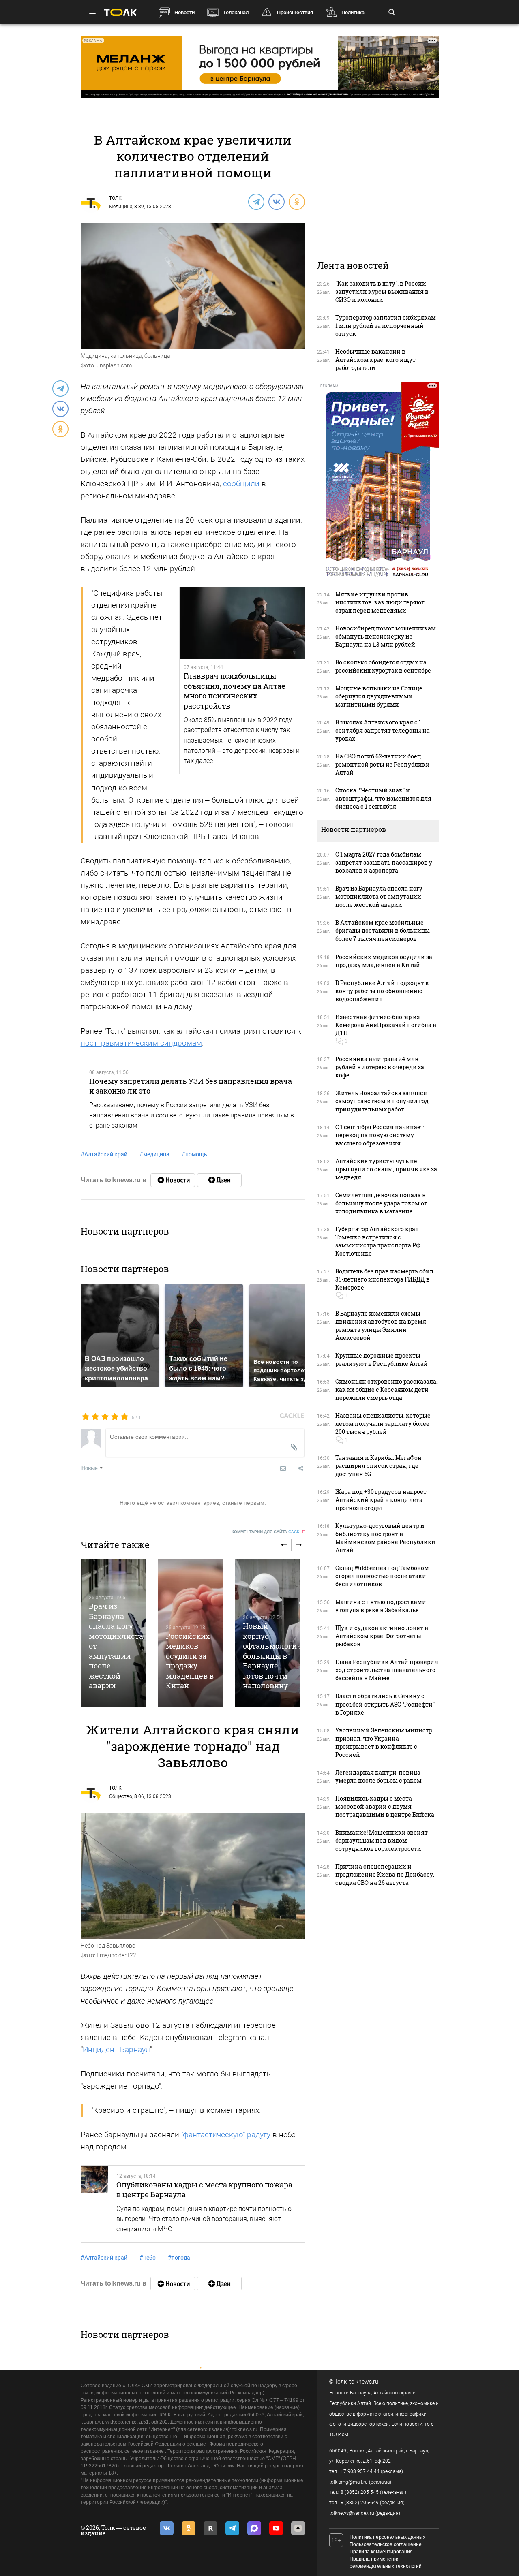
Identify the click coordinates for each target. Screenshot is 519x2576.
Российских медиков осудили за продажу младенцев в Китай (190, 1661)
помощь (194, 1154)
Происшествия (295, 12)
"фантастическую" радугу (226, 2135)
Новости (184, 12)
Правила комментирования (381, 2552)
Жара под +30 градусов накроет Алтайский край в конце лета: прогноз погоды (381, 1500)
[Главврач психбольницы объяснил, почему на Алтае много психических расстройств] (242, 623)
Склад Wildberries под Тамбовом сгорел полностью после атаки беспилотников (382, 1576)
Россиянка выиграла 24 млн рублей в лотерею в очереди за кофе (380, 1067)
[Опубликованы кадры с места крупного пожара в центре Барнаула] (95, 2204)
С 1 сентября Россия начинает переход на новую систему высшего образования (380, 1135)
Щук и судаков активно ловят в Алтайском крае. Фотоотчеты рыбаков (382, 1636)
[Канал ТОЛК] (219, 1180)
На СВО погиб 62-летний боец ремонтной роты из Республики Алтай (383, 764)
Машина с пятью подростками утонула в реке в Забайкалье (381, 1606)
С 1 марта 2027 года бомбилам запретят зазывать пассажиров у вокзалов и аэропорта (384, 862)
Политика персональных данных (387, 2537)
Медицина (121, 207)
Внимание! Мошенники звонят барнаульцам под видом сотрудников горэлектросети (382, 1840)
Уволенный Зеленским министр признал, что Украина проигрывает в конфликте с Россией (384, 1742)
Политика (353, 12)
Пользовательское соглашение (386, 2544)
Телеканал (236, 12)
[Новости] (173, 1180)
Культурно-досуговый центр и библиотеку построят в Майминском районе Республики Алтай (385, 1538)
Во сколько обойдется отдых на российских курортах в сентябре (383, 666)
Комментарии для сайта (268, 1532)
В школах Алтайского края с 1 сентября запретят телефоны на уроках (383, 730)
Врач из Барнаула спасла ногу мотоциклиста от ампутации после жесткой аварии (379, 896)
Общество (121, 1796)
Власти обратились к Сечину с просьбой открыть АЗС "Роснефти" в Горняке (385, 1704)
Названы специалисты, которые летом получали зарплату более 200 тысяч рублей (383, 1424)
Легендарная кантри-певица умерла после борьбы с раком (379, 1776)
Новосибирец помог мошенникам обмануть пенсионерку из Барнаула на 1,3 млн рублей (386, 636)
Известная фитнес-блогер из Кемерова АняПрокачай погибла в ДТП (386, 1025)
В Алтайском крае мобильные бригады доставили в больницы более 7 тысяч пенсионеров (383, 930)
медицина (154, 1154)
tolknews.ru (364, 2382)
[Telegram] (256, 201)
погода (179, 2258)
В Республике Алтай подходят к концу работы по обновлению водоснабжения (382, 991)
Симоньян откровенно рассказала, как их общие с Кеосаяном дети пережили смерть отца (386, 1389)
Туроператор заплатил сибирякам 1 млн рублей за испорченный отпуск (386, 326)
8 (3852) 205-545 (360, 2492)
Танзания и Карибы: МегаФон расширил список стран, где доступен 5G (379, 1466)
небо (148, 2258)
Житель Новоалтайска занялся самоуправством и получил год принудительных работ (382, 1101)
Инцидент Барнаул (116, 2049)
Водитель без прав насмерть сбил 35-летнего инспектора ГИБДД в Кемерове (384, 1279)
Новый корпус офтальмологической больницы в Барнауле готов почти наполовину (283, 1656)
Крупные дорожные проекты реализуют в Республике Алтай (382, 1360)
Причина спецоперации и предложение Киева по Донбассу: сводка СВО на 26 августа (385, 1874)
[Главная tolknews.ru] (120, 12)
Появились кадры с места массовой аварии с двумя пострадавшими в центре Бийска (385, 1806)
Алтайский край (104, 1154)
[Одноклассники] (296, 201)
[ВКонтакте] (276, 201)
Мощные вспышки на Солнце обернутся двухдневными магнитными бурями (379, 696)
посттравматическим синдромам (141, 1043)
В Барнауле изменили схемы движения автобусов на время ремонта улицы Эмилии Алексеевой (381, 1325)
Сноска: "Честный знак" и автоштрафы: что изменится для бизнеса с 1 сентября (383, 798)
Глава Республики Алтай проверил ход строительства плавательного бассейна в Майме (387, 1670)
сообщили (241, 484)
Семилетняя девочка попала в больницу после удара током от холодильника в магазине (381, 1203)
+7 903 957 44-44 (360, 2471)
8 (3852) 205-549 (360, 2503)
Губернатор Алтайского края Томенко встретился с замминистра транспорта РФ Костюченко (378, 1241)
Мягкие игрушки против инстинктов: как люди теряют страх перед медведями (380, 602)
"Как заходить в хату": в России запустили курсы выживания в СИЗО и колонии (382, 292)
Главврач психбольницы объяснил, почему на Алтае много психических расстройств (235, 691)
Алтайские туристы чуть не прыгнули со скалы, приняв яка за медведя (386, 1169)
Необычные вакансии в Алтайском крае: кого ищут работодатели (375, 360)
